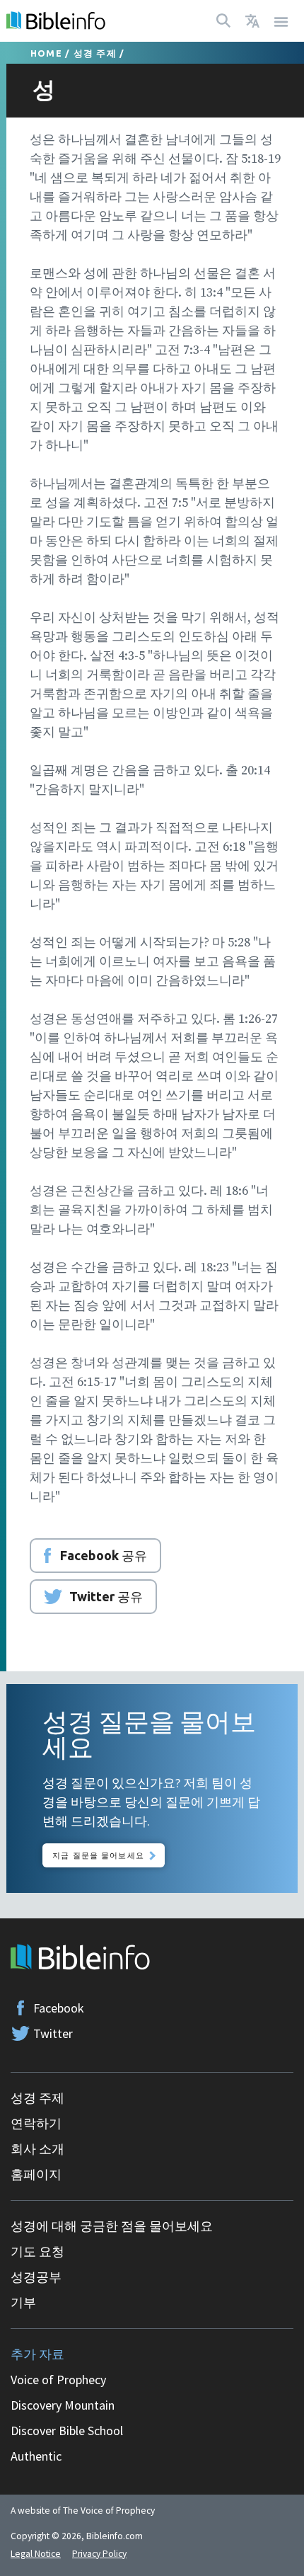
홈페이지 (36, 2174)
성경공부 (36, 2277)
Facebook (59, 2008)
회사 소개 (37, 2149)
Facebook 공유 (104, 1555)
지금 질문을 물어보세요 (98, 1855)
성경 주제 (95, 53)
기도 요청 (37, 2251)
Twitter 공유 (106, 1596)
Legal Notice (36, 2554)
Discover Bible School (67, 2431)
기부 (23, 2302)
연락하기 (36, 2123)
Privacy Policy (99, 2554)
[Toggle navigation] (281, 21)
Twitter (53, 2033)
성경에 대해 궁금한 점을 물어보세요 (112, 2226)
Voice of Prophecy (58, 2380)
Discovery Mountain (63, 2405)
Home (46, 53)
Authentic (36, 2456)
